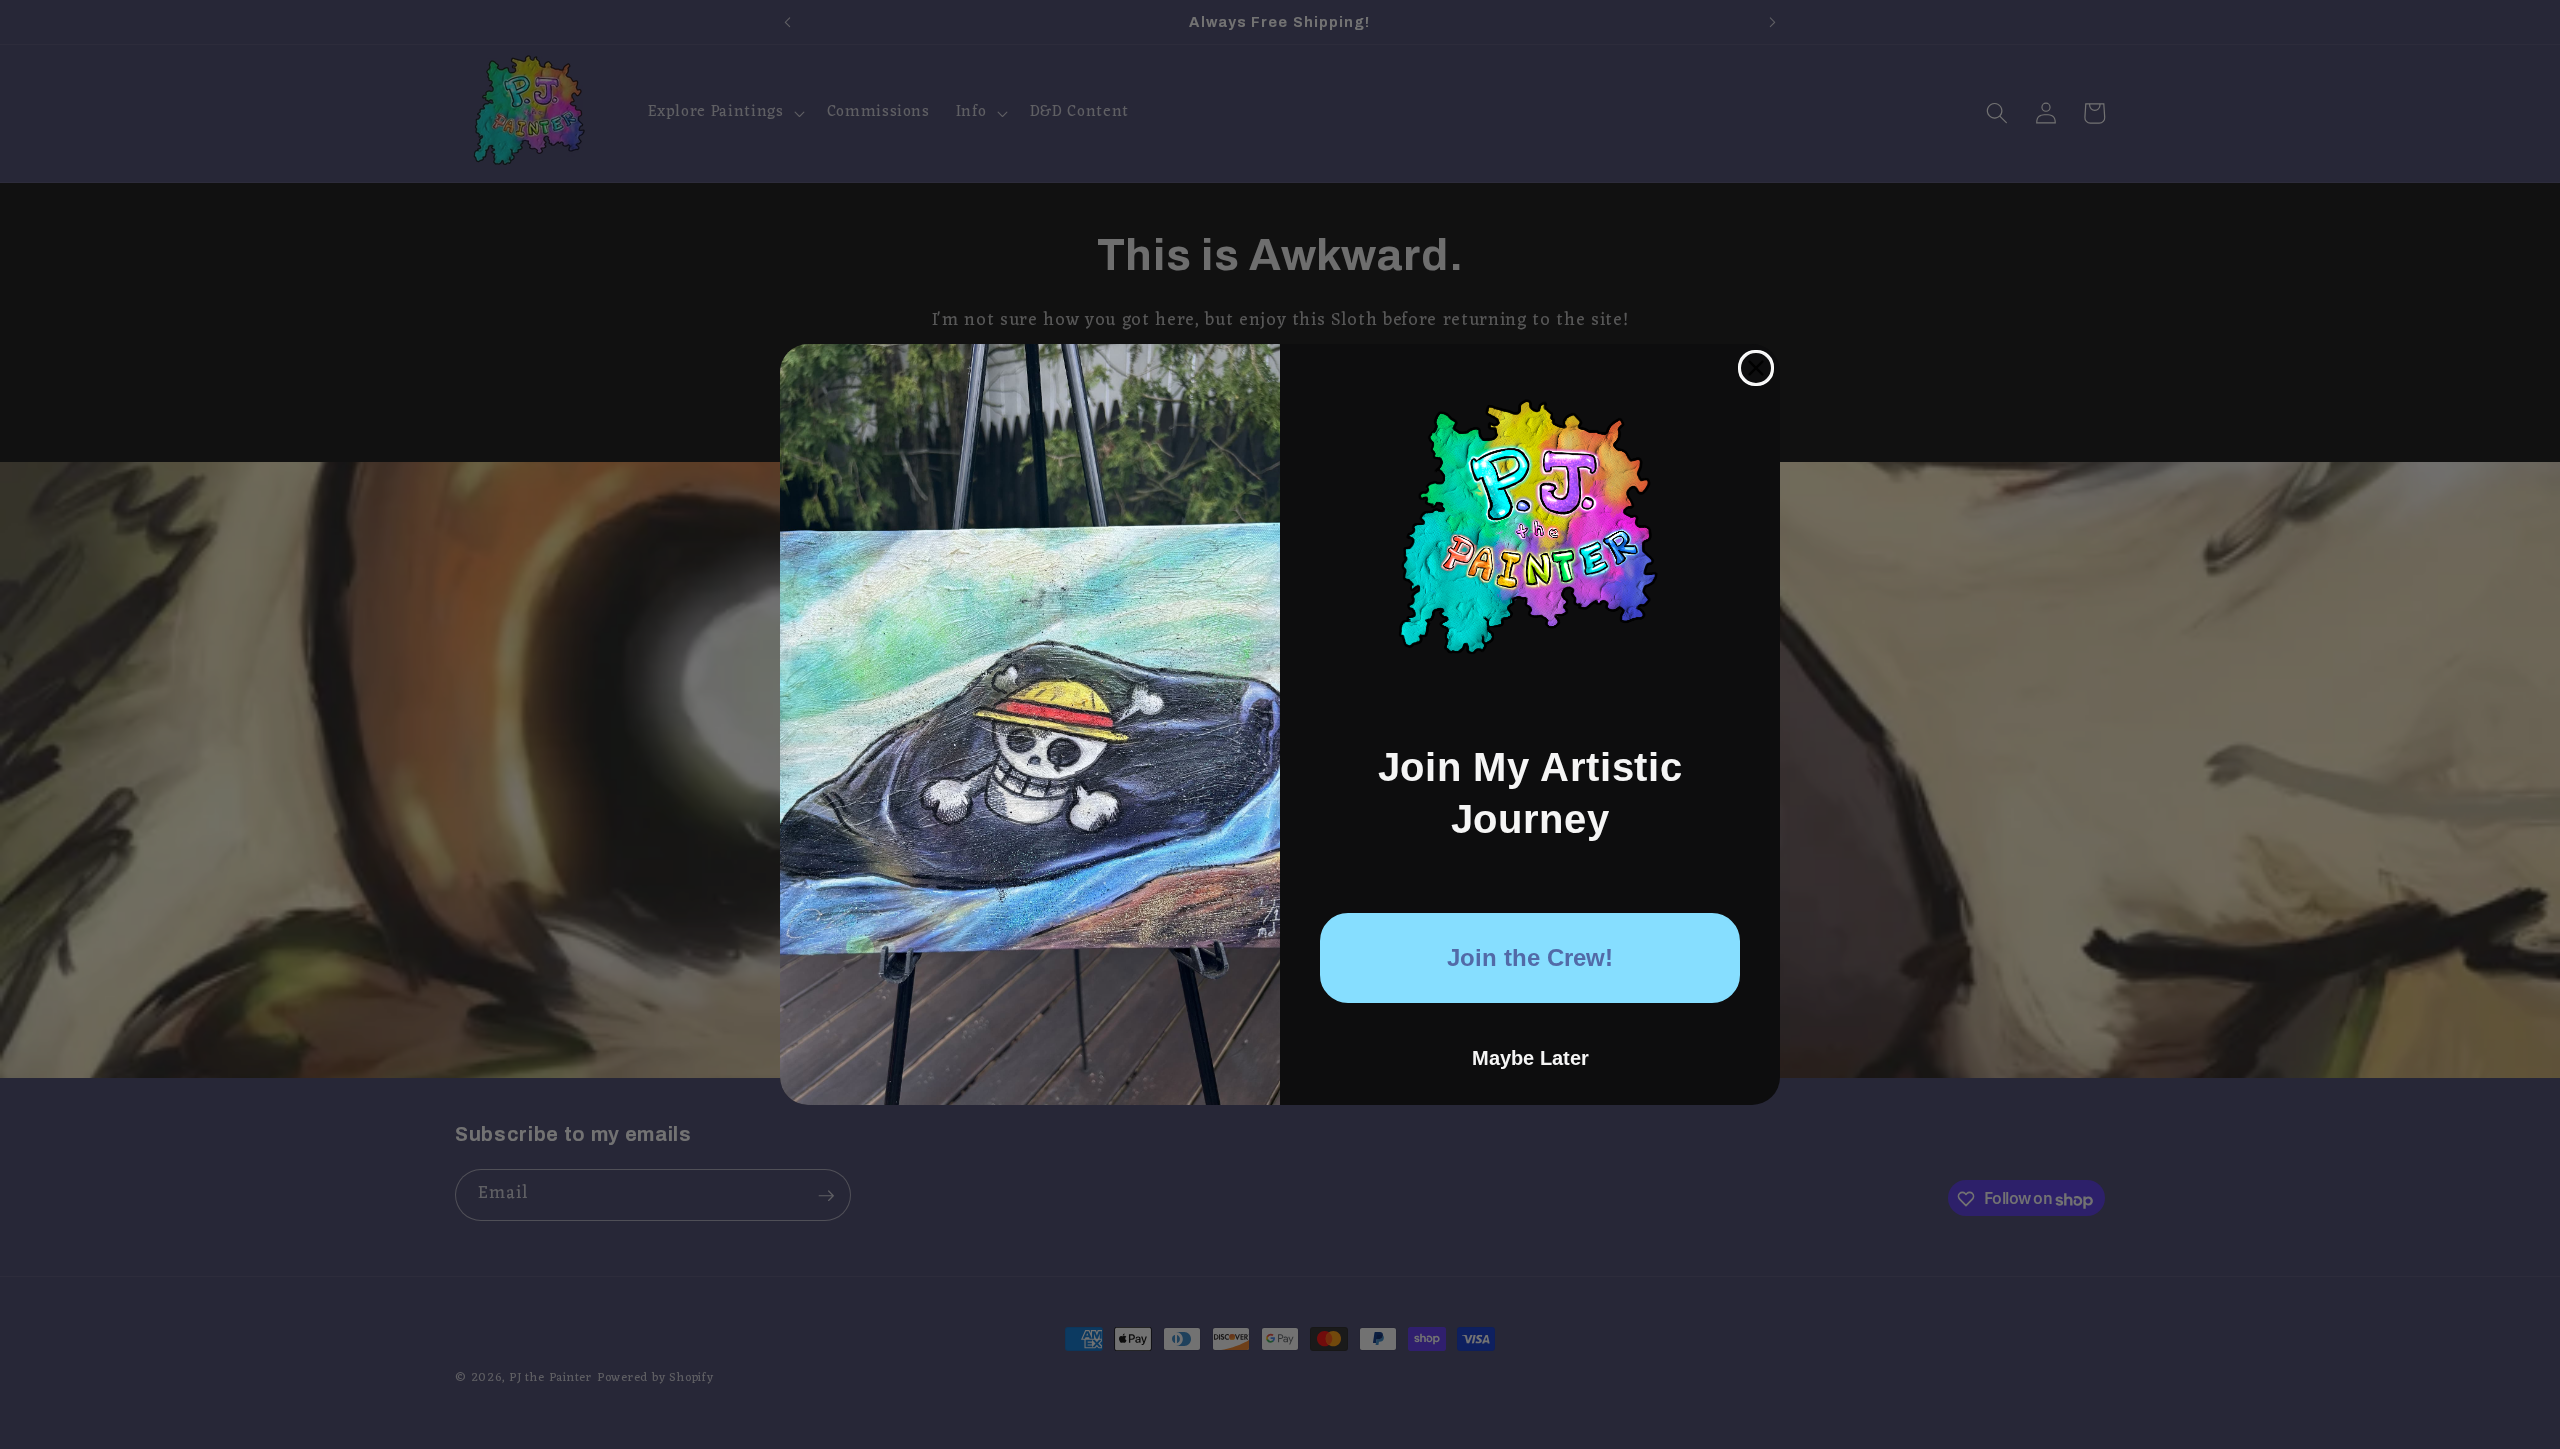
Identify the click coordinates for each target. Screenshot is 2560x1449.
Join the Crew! (1530, 957)
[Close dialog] (1756, 368)
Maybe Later (1530, 1058)
